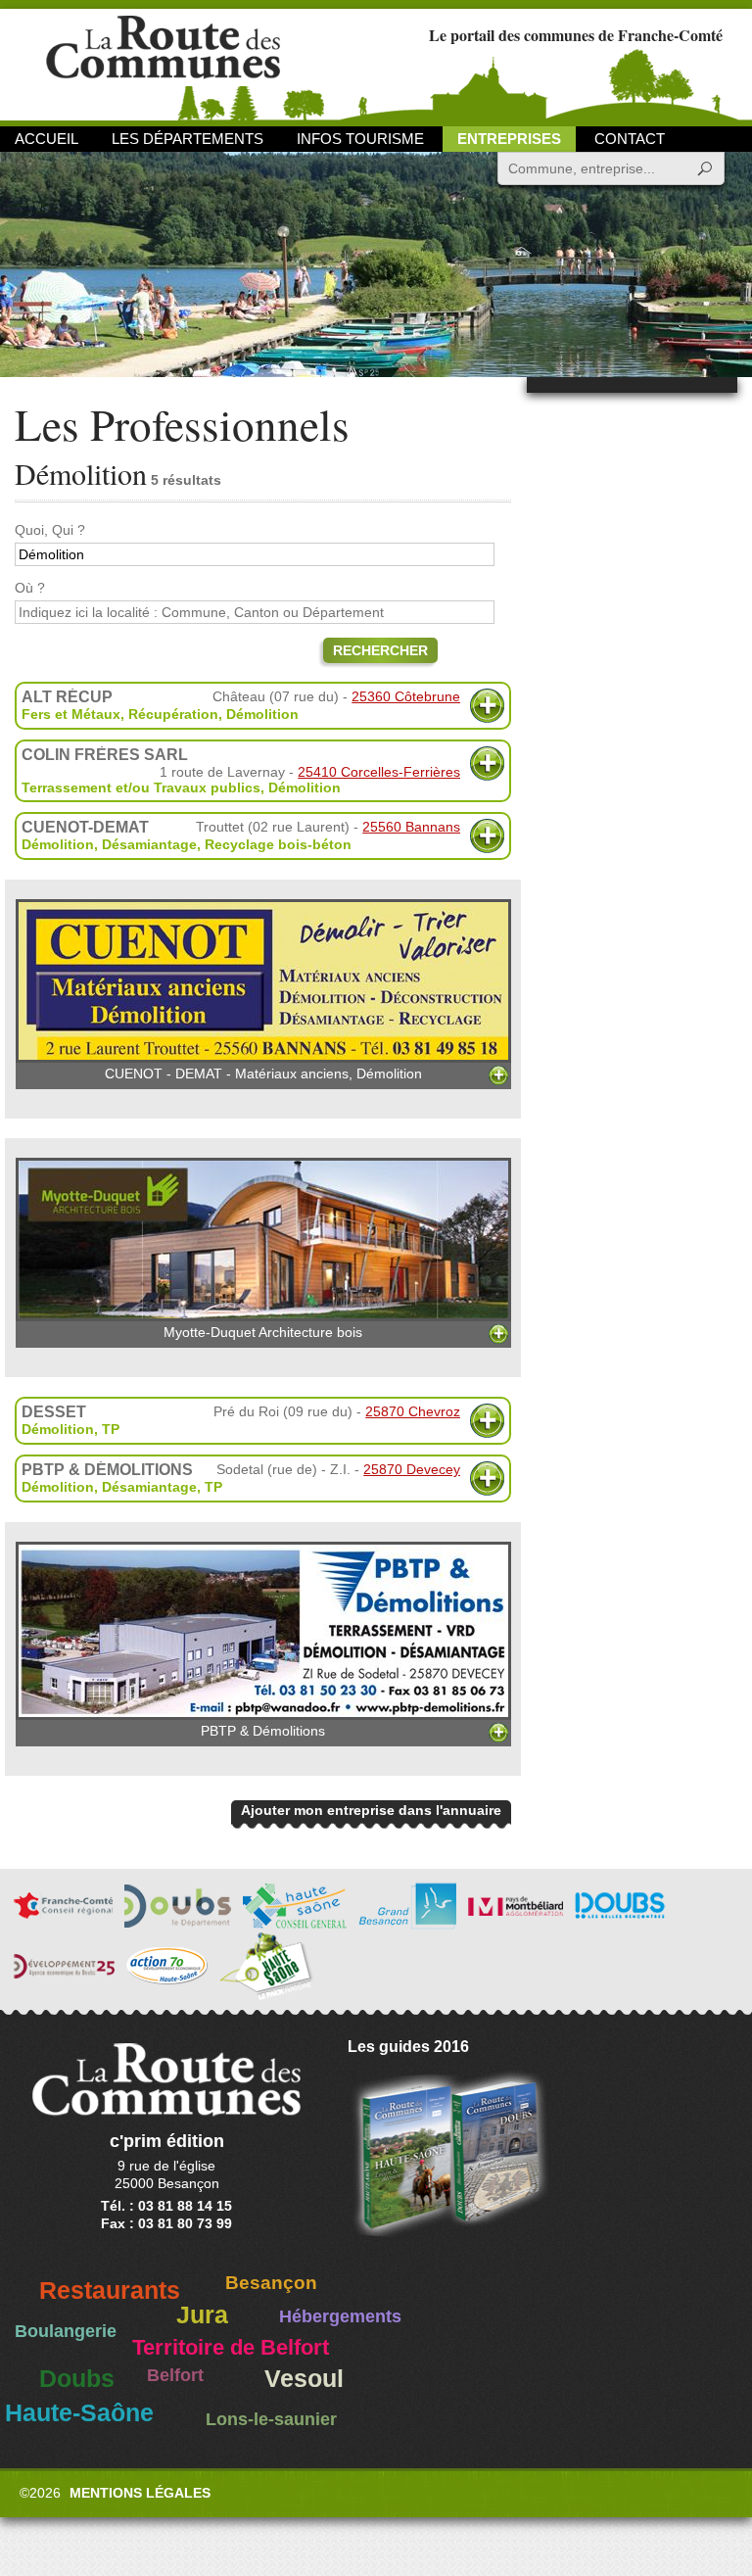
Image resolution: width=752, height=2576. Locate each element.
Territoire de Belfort (231, 2348)
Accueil (47, 139)
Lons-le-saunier (271, 2419)
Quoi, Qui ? (50, 530)
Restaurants (110, 2290)
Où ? (30, 588)
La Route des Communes (163, 63)
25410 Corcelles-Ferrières (379, 772)
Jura (202, 2315)
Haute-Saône (79, 2413)
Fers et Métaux (71, 714)
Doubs (77, 2379)
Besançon (271, 2283)
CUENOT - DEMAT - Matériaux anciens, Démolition (263, 1073)
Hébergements (340, 2316)
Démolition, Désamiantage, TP (122, 1487)
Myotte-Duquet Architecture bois (263, 1332)
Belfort (175, 2375)
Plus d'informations (487, 706)
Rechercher (380, 650)
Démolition (262, 714)
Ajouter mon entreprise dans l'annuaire (371, 1810)
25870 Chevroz (413, 1411)
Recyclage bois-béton (278, 844)
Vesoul (304, 2379)
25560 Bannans (411, 827)
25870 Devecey (412, 1469)
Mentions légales (140, 2493)
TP (111, 1429)
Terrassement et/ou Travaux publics (141, 787)
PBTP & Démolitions (263, 1731)
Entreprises (509, 139)
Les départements (188, 139)
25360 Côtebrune (406, 696)
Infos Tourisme (360, 139)
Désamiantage (149, 844)
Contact (630, 139)
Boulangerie (66, 2331)
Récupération (173, 714)
